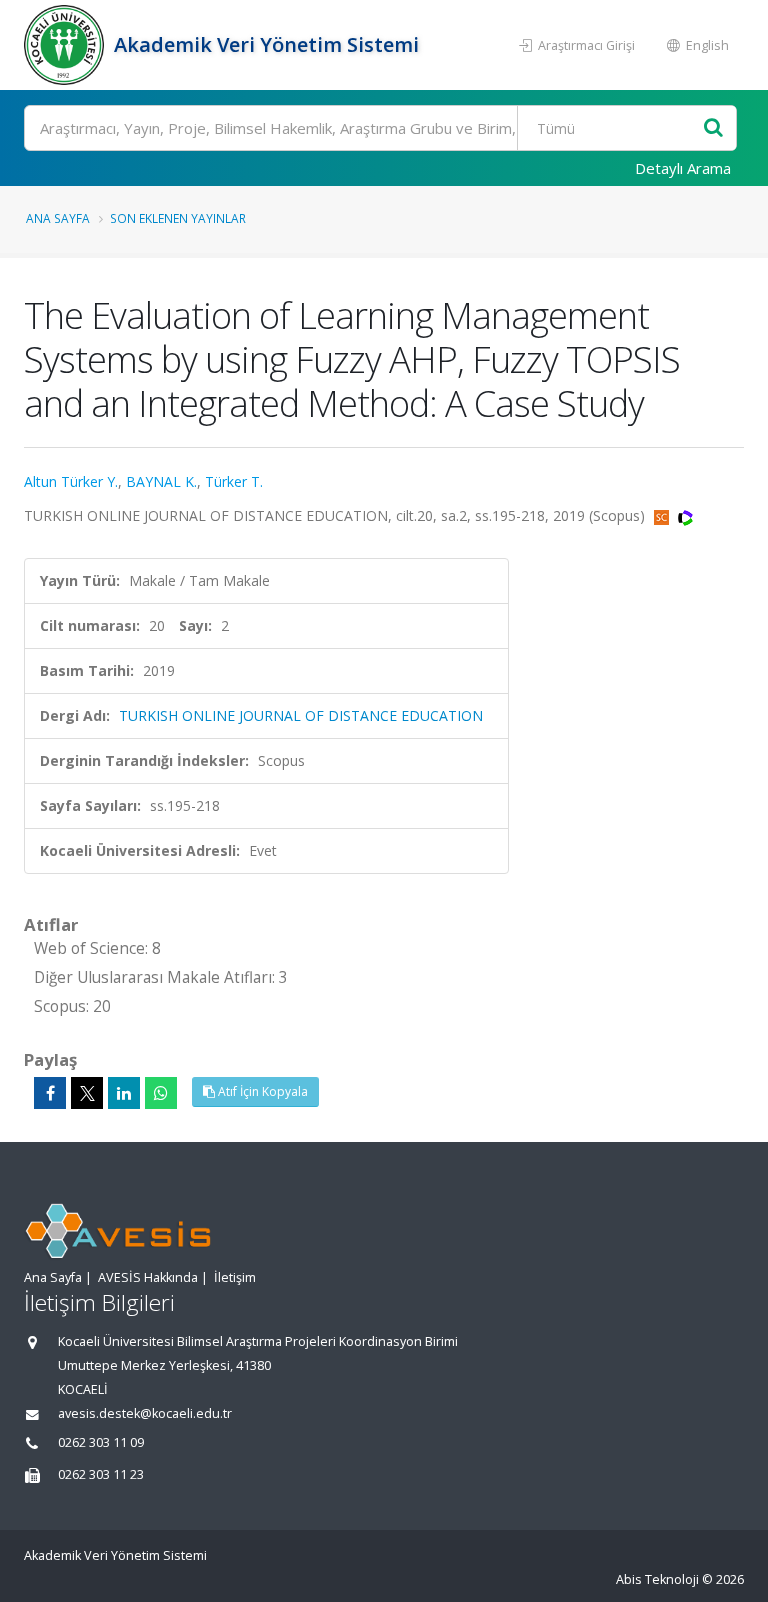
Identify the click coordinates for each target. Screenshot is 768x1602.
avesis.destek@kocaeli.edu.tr (145, 1413)
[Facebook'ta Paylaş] (50, 1093)
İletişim (235, 1277)
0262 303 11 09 (101, 1442)
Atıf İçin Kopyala (261, 1091)
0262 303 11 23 (101, 1474)
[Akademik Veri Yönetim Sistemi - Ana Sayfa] (66, 45)
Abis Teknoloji (657, 1579)
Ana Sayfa (58, 218)
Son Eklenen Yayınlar (178, 218)
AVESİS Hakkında (148, 1277)
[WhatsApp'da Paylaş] (161, 1093)
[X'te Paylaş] (87, 1093)
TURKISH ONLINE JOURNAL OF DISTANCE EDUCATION (301, 715)
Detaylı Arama (683, 168)
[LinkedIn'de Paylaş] (124, 1093)
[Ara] (713, 128)
